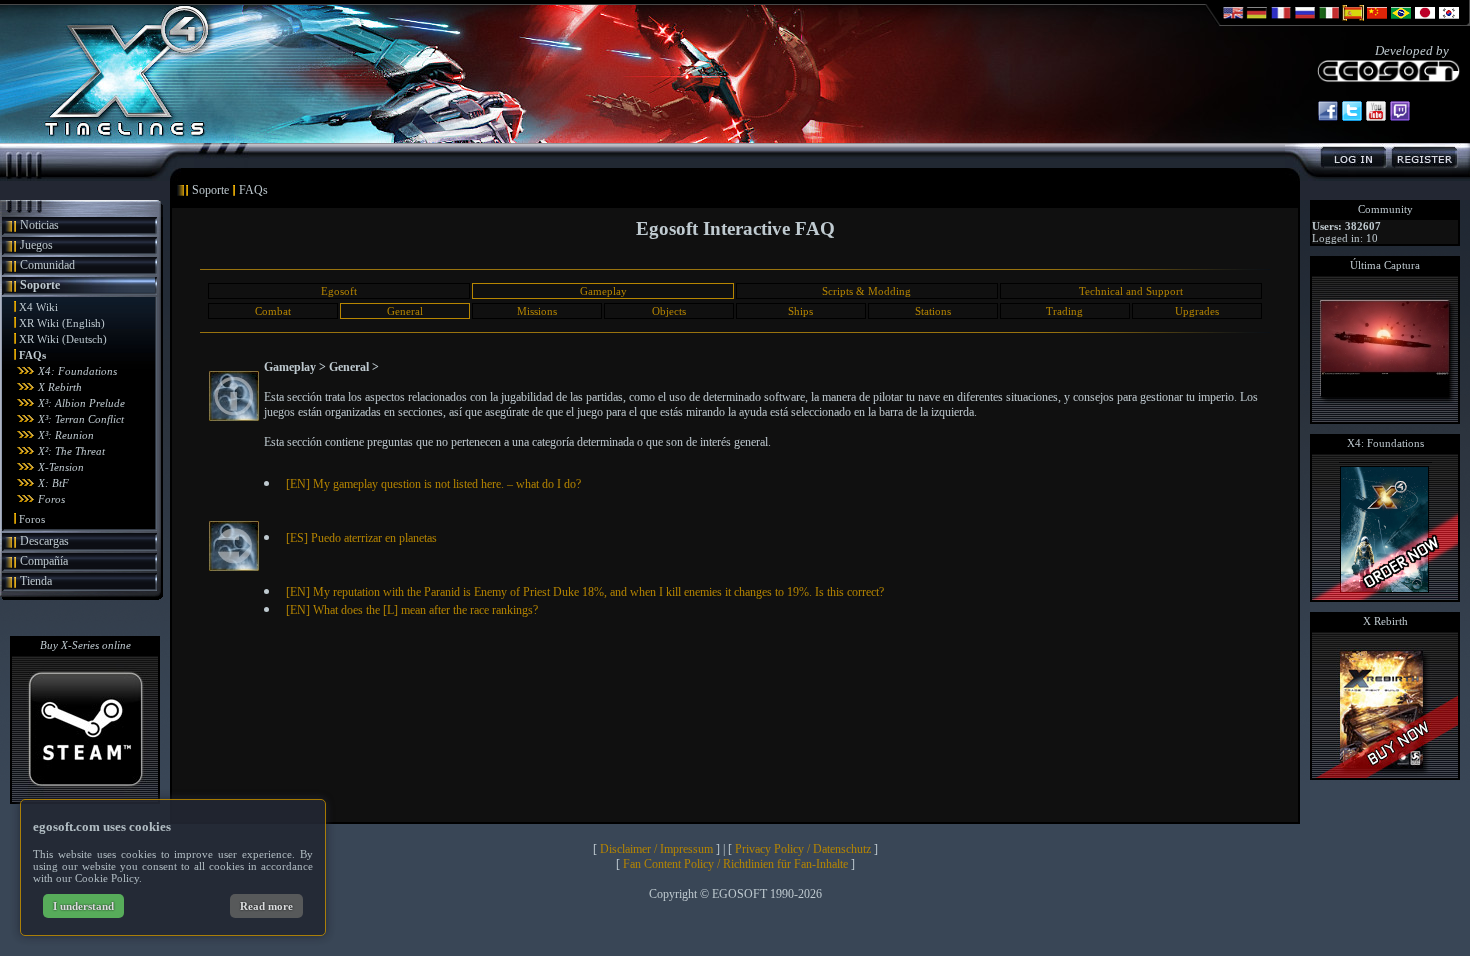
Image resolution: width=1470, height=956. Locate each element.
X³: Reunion (66, 435)
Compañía (44, 561)
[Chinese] (1377, 22)
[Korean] (1449, 22)
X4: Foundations (77, 371)
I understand (83, 906)
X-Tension (61, 467)
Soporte (40, 285)
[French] (1281, 22)
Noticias (39, 225)
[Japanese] (1425, 22)
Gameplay (603, 291)
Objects (669, 311)
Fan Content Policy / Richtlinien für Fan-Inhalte (735, 864)
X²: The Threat (71, 451)
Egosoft (339, 291)
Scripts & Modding (866, 291)
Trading (1064, 311)
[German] (1257, 22)
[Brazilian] (1401, 22)
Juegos (36, 245)
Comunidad (47, 265)
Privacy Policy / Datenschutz (803, 849)
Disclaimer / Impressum (656, 849)
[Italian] (1329, 22)
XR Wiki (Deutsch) (63, 339)
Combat (273, 311)
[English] (1233, 22)
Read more (266, 906)
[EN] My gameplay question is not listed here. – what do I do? (433, 484)
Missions (537, 311)
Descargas (44, 541)
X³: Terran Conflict (81, 419)
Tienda (36, 581)
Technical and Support (1131, 291)
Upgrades (1197, 311)
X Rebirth (60, 387)
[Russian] (1305, 22)
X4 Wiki (38, 307)
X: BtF (53, 483)
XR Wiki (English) (62, 323)
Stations (933, 311)
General (405, 311)
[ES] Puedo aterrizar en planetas (361, 538)
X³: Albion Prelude (81, 403)
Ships (800, 311)
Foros (51, 499)
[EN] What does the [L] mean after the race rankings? (412, 610)
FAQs (32, 355)
